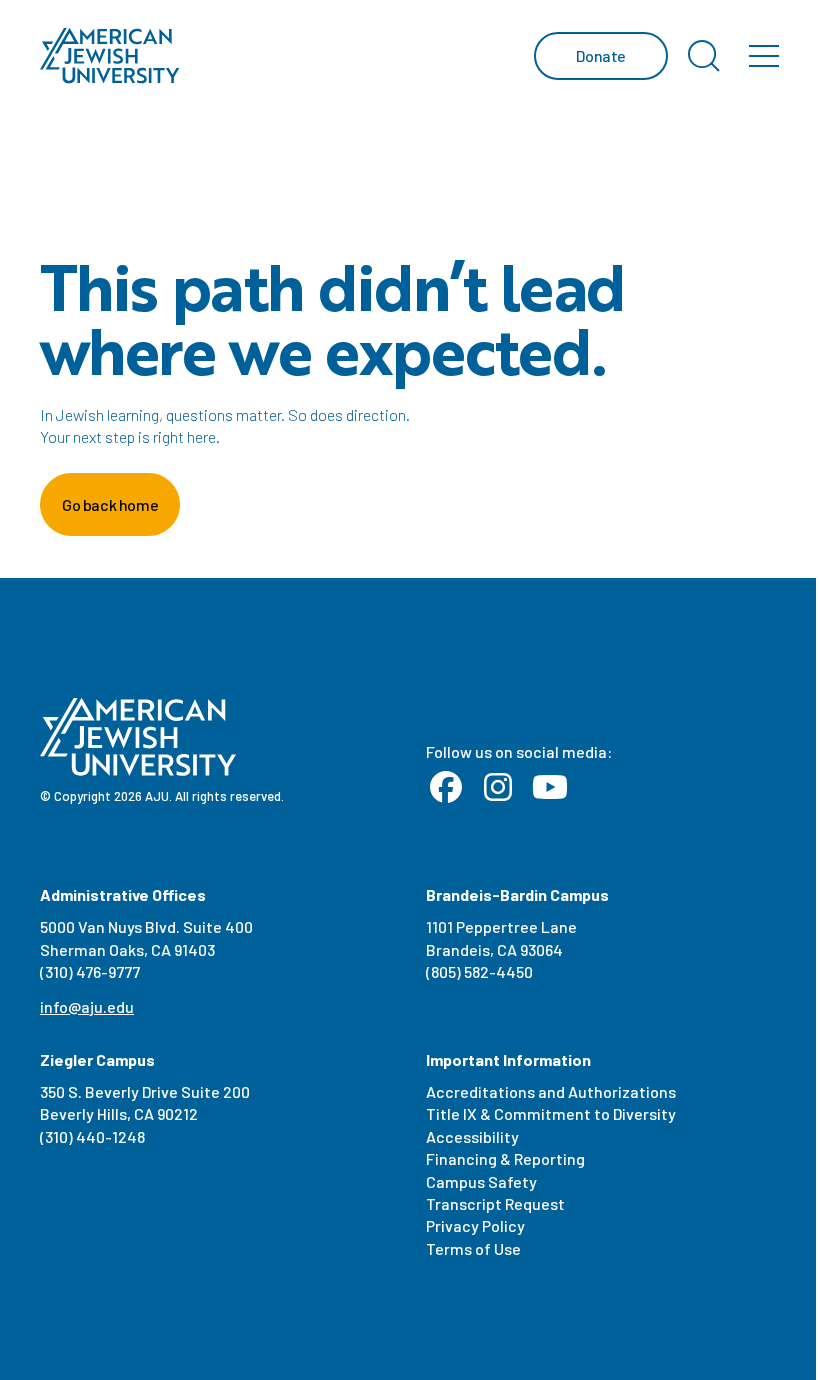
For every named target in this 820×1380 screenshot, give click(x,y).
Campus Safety (481, 1181)
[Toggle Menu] (764, 56)
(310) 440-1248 (92, 1136)
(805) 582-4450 (479, 971)
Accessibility (472, 1136)
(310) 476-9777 (90, 971)
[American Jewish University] (110, 56)
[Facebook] (446, 788)
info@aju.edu (87, 1006)
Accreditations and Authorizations (551, 1091)
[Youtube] (550, 788)
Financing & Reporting (505, 1158)
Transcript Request (495, 1203)
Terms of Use (473, 1248)
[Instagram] (498, 788)
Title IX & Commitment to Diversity (551, 1113)
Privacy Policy (475, 1225)
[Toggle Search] (704, 56)
